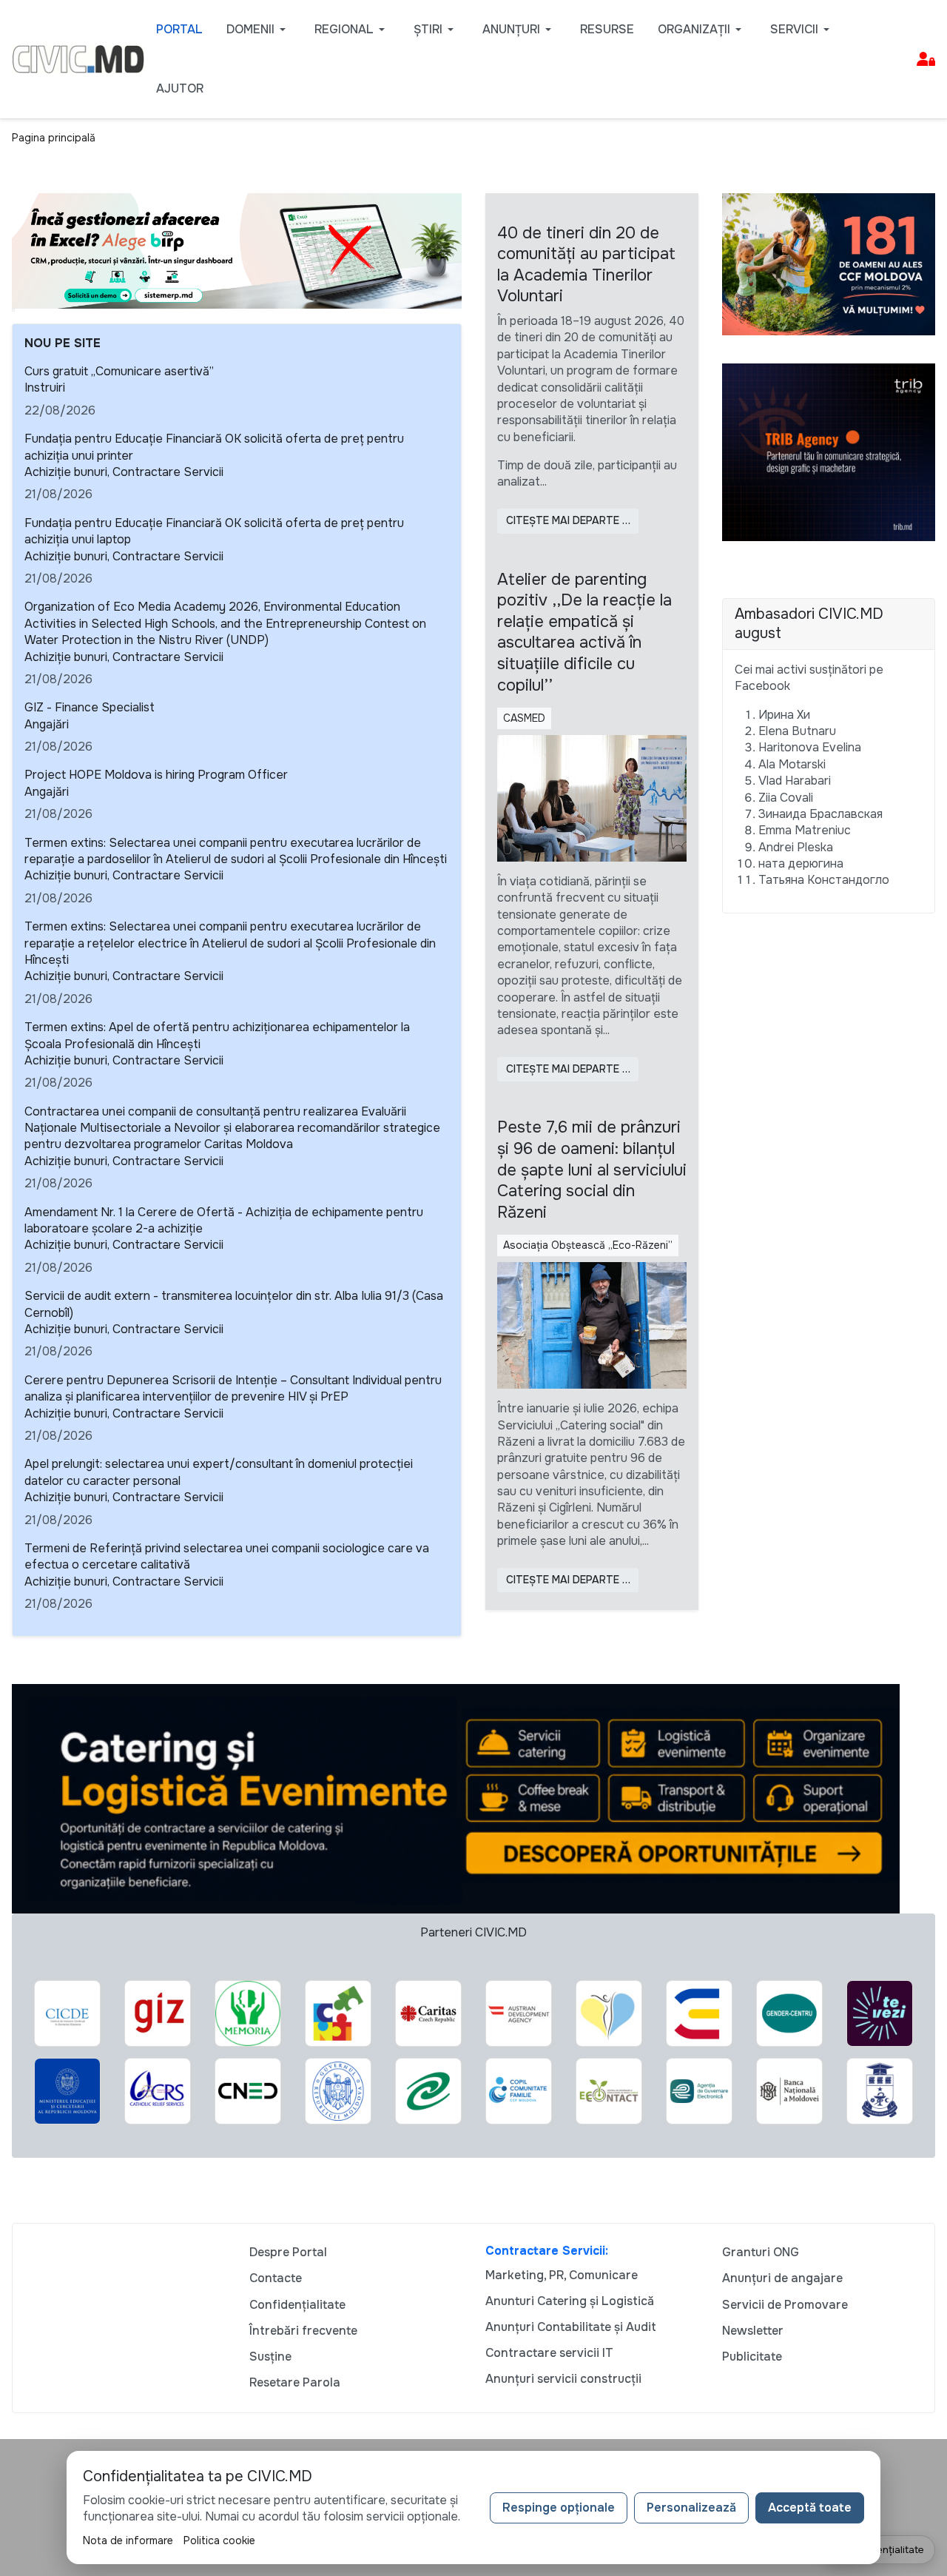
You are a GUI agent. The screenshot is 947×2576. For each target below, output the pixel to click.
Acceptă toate (810, 2508)
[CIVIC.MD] (78, 58)
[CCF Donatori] (829, 263)
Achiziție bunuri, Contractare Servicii (124, 472)
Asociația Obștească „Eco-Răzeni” (588, 1245)
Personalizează (691, 2508)
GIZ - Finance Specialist (90, 707)
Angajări (47, 724)
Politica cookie (219, 2540)
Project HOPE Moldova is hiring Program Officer (156, 775)
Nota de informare (128, 2540)
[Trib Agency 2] (829, 451)
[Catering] (456, 1798)
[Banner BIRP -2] (237, 250)
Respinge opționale (559, 2508)
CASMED (524, 718)
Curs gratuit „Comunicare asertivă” (119, 371)
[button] (259, 30)
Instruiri (45, 388)
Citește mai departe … (568, 520)
